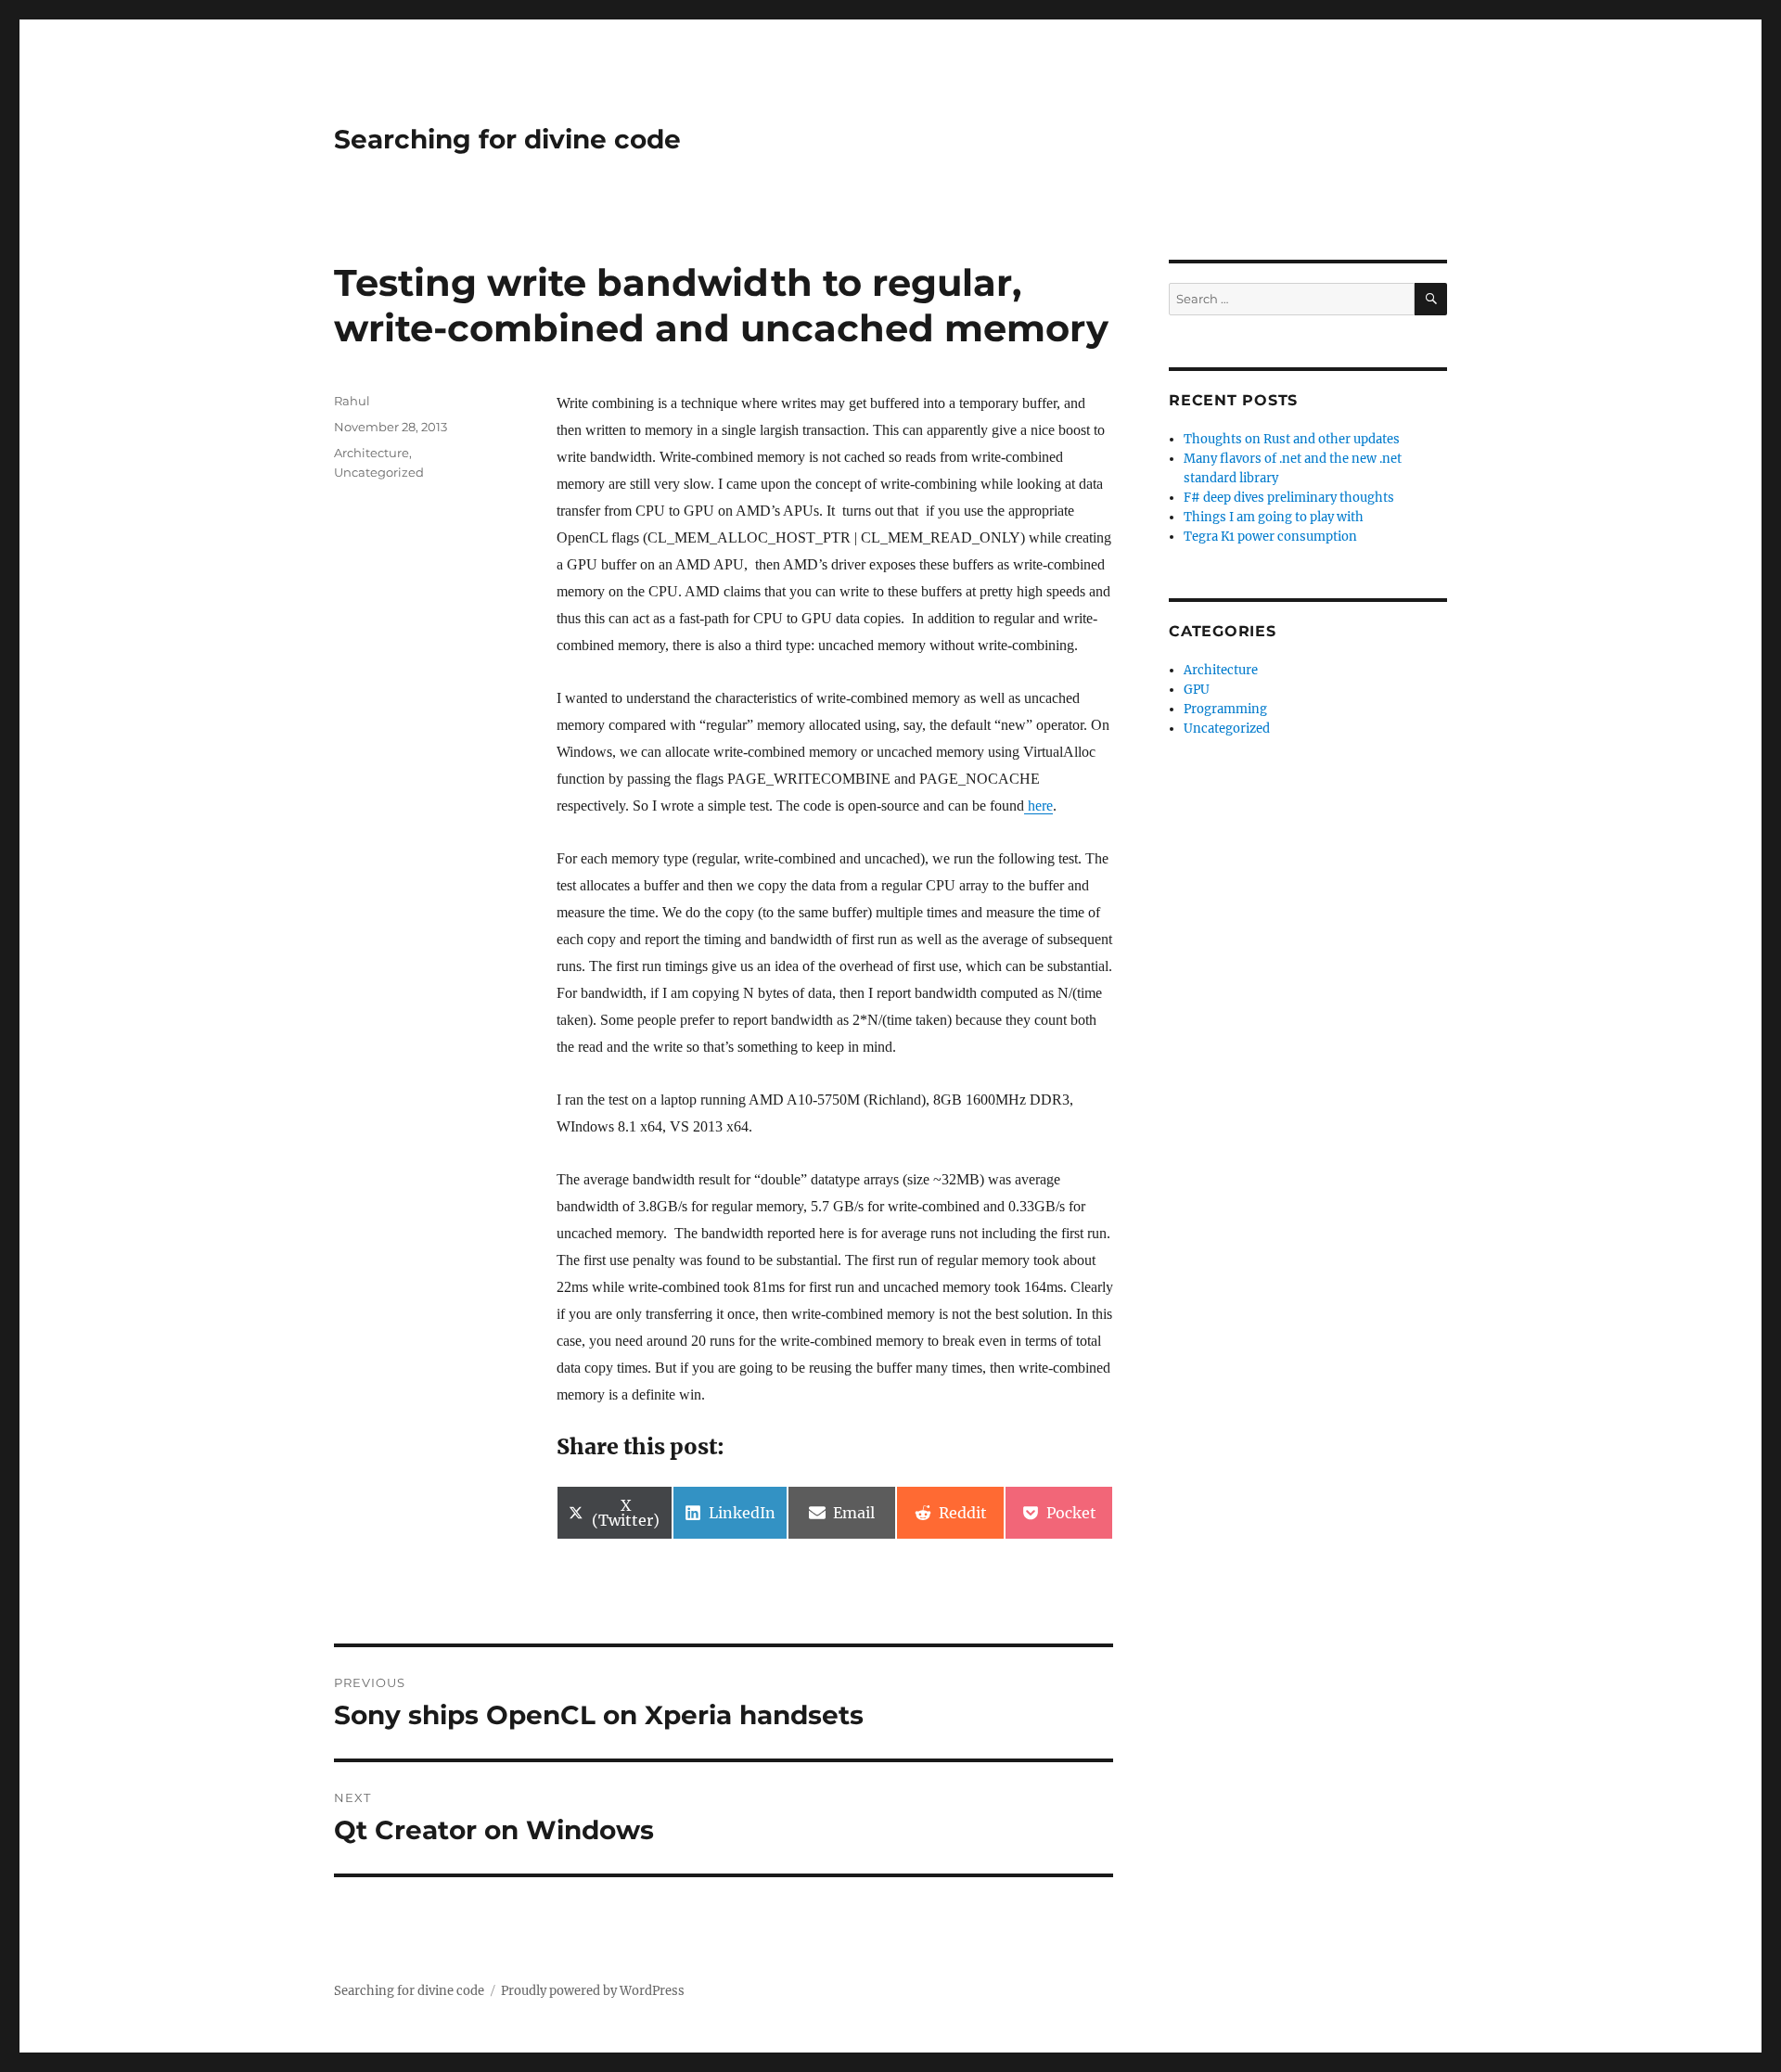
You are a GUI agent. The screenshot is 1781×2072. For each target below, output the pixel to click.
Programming (1225, 709)
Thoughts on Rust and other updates (1292, 439)
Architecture (372, 453)
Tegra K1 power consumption (1270, 537)
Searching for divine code (507, 139)
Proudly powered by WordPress (593, 1991)
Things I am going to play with (1274, 517)
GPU (1197, 690)
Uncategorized (379, 472)
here (1038, 806)
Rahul (352, 401)
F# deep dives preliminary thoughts (1289, 498)
